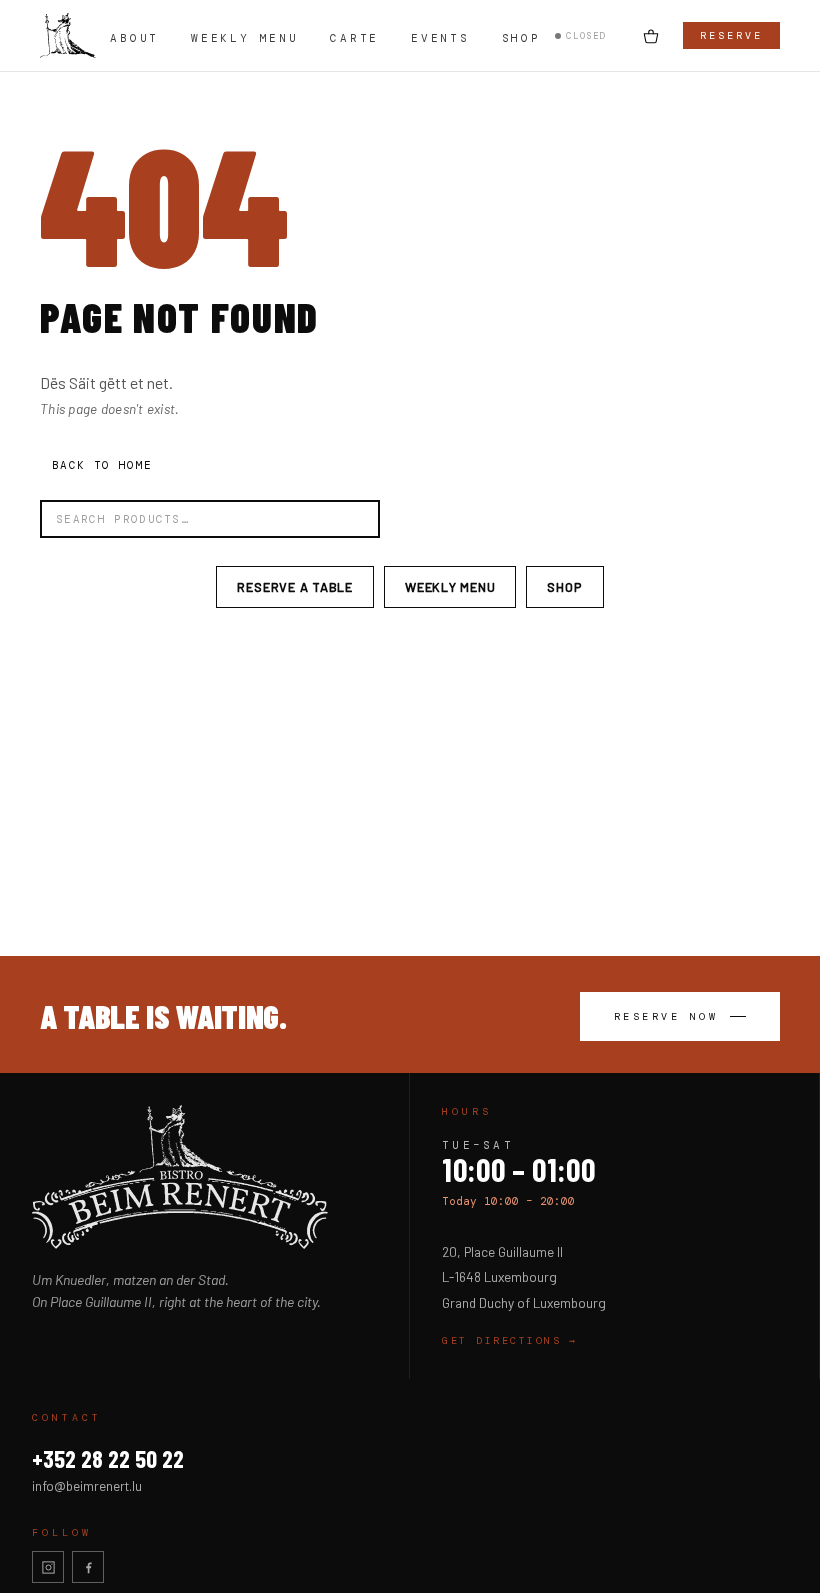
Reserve (731, 35)
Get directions (510, 1340)
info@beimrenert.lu (87, 1485)
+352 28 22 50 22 (108, 1458)
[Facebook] (88, 1567)
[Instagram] (48, 1567)
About (134, 38)
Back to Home (102, 465)
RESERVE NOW (666, 1016)
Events (440, 38)
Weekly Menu (244, 38)
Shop (521, 38)
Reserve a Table (295, 587)
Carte (354, 38)
